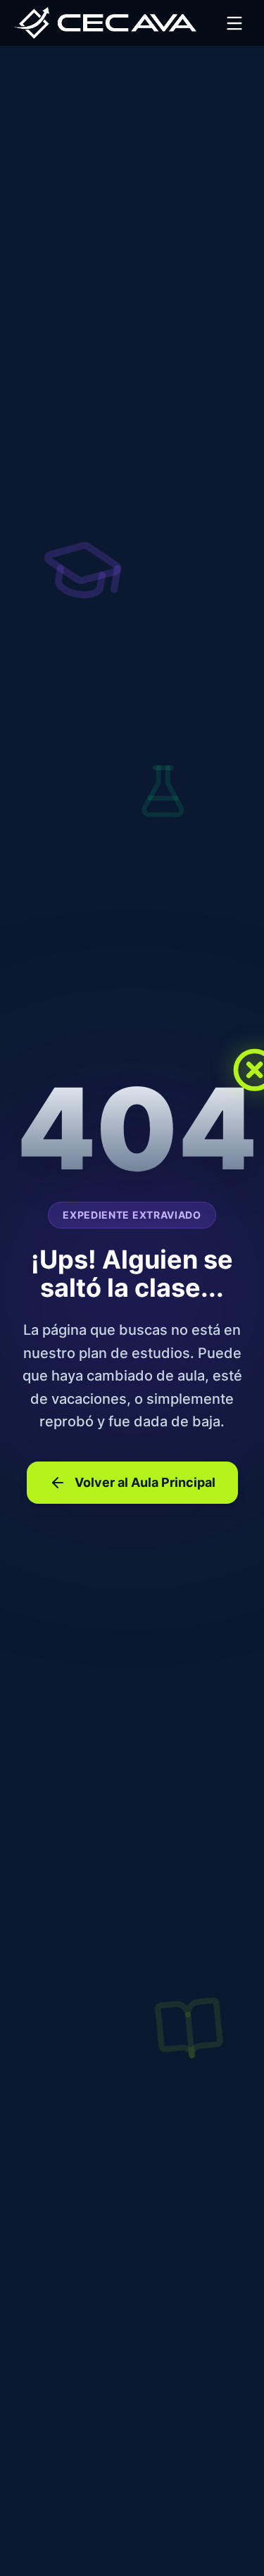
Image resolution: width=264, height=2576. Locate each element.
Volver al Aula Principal (145, 1482)
